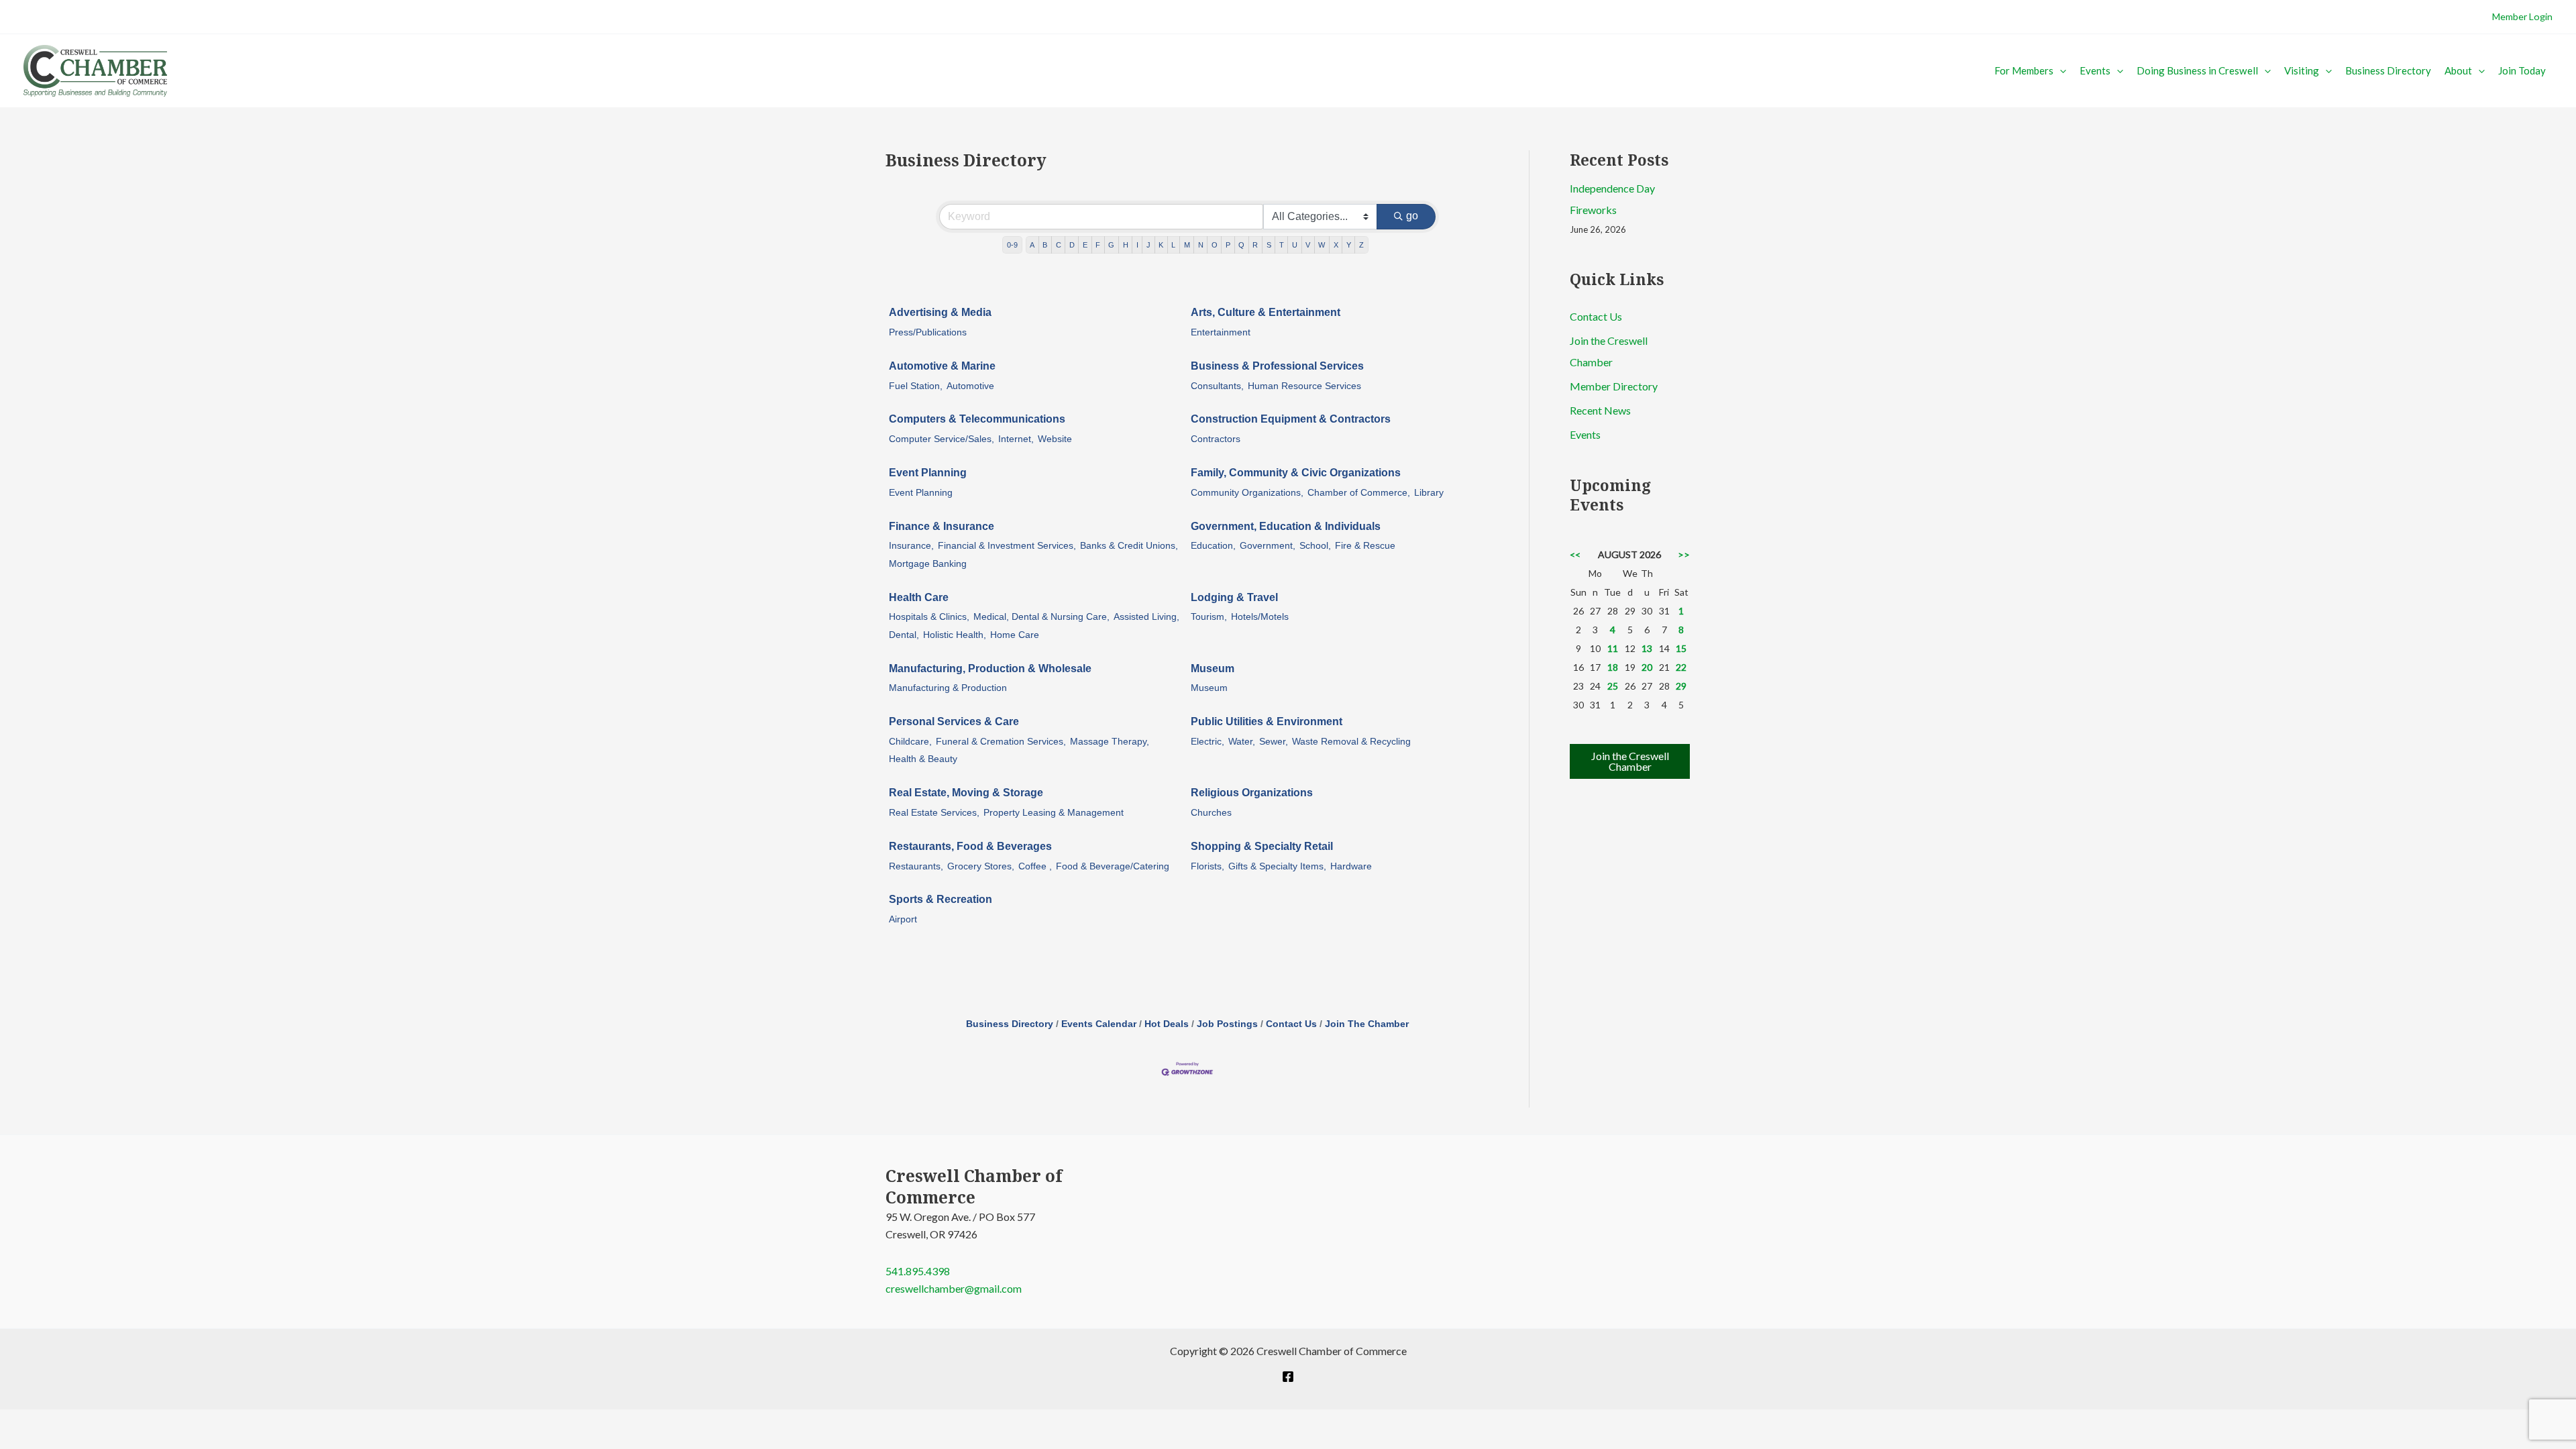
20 (1647, 667)
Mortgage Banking (928, 564)
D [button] (1072, 245)
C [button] (1059, 245)
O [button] (1215, 245)
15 (1681, 648)
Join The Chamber (1367, 1024)
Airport (903, 919)
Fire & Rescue (1365, 546)
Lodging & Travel (1234, 597)
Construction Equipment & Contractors (1291, 419)
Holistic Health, (955, 635)
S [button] (1269, 245)
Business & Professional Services (1277, 366)
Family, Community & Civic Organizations (1296, 473)
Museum (1213, 668)
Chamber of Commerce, (1359, 493)
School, (1315, 546)
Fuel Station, (916, 386)
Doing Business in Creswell (2197, 70)
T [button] (1282, 245)
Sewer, (1274, 742)
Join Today (2522, 70)
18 (1613, 667)
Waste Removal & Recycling (1351, 742)
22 (1681, 667)
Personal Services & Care (954, 721)
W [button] (1322, 245)
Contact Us (1291, 1024)
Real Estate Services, (934, 813)
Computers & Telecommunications (977, 419)
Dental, (904, 635)
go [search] (1412, 216)
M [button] (1187, 245)
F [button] (1098, 245)
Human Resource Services (1304, 386)
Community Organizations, (1247, 493)
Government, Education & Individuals (1286, 526)
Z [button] (1361, 245)
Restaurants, (916, 866)
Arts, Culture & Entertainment (1266, 312)
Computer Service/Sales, (942, 439)
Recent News (1600, 410)
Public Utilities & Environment (1267, 721)
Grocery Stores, (981, 866)
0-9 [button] (1012, 245)
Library (1429, 493)
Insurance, (911, 546)
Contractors (1216, 439)
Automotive (970, 386)
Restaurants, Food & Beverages (970, 846)
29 (1681, 686)
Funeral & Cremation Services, (1001, 742)
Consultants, (1217, 386)
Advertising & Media (940, 312)
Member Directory (1614, 386)
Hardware (1351, 866)
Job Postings (1227, 1024)
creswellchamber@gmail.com (954, 1288)
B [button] (1045, 245)
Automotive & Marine (942, 366)
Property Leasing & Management (1054, 813)
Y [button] (1349, 245)
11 (1613, 648)
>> (1684, 554)
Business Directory (2388, 70)
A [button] (1032, 245)
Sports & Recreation (941, 899)
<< (1575, 554)
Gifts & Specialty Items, (1277, 866)
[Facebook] (1288, 1377)
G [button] (1111, 245)
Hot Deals (1167, 1024)
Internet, (1016, 439)
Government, (1268, 546)
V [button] (1308, 245)
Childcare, (910, 742)
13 (1647, 648)
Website (1055, 439)
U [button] (1295, 245)
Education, (1213, 546)
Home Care (1015, 635)
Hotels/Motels (1260, 617)
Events (2095, 70)
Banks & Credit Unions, (1129, 546)
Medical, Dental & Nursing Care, (1041, 617)
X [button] (1336, 245)
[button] (2060, 70)
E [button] (1085, 245)
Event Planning (928, 473)
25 (1613, 686)
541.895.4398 (918, 1271)
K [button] (1161, 245)
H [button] (1126, 245)
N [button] (1201, 245)
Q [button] (1241, 245)
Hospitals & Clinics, (929, 617)
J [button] (1148, 245)
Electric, (1207, 742)
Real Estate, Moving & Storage (966, 793)
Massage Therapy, (1110, 742)
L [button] (1173, 245)
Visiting (2302, 70)
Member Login (2522, 16)
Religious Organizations (1252, 793)
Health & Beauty (923, 759)
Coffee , (1035, 866)
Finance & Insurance (942, 526)
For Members (2024, 70)
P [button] (1228, 245)
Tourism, (1209, 617)
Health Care (919, 597)
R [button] (1255, 245)
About (2458, 70)
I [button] (1137, 245)
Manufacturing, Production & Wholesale (990, 668)
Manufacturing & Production (948, 688)
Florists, (1207, 866)
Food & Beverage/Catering (1113, 866)
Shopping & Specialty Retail (1262, 846)
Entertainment (1221, 332)
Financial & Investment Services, (1007, 546)
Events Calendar (1099, 1024)
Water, (1242, 742)
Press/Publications (928, 332)
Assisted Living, (1146, 617)
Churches (1211, 813)
